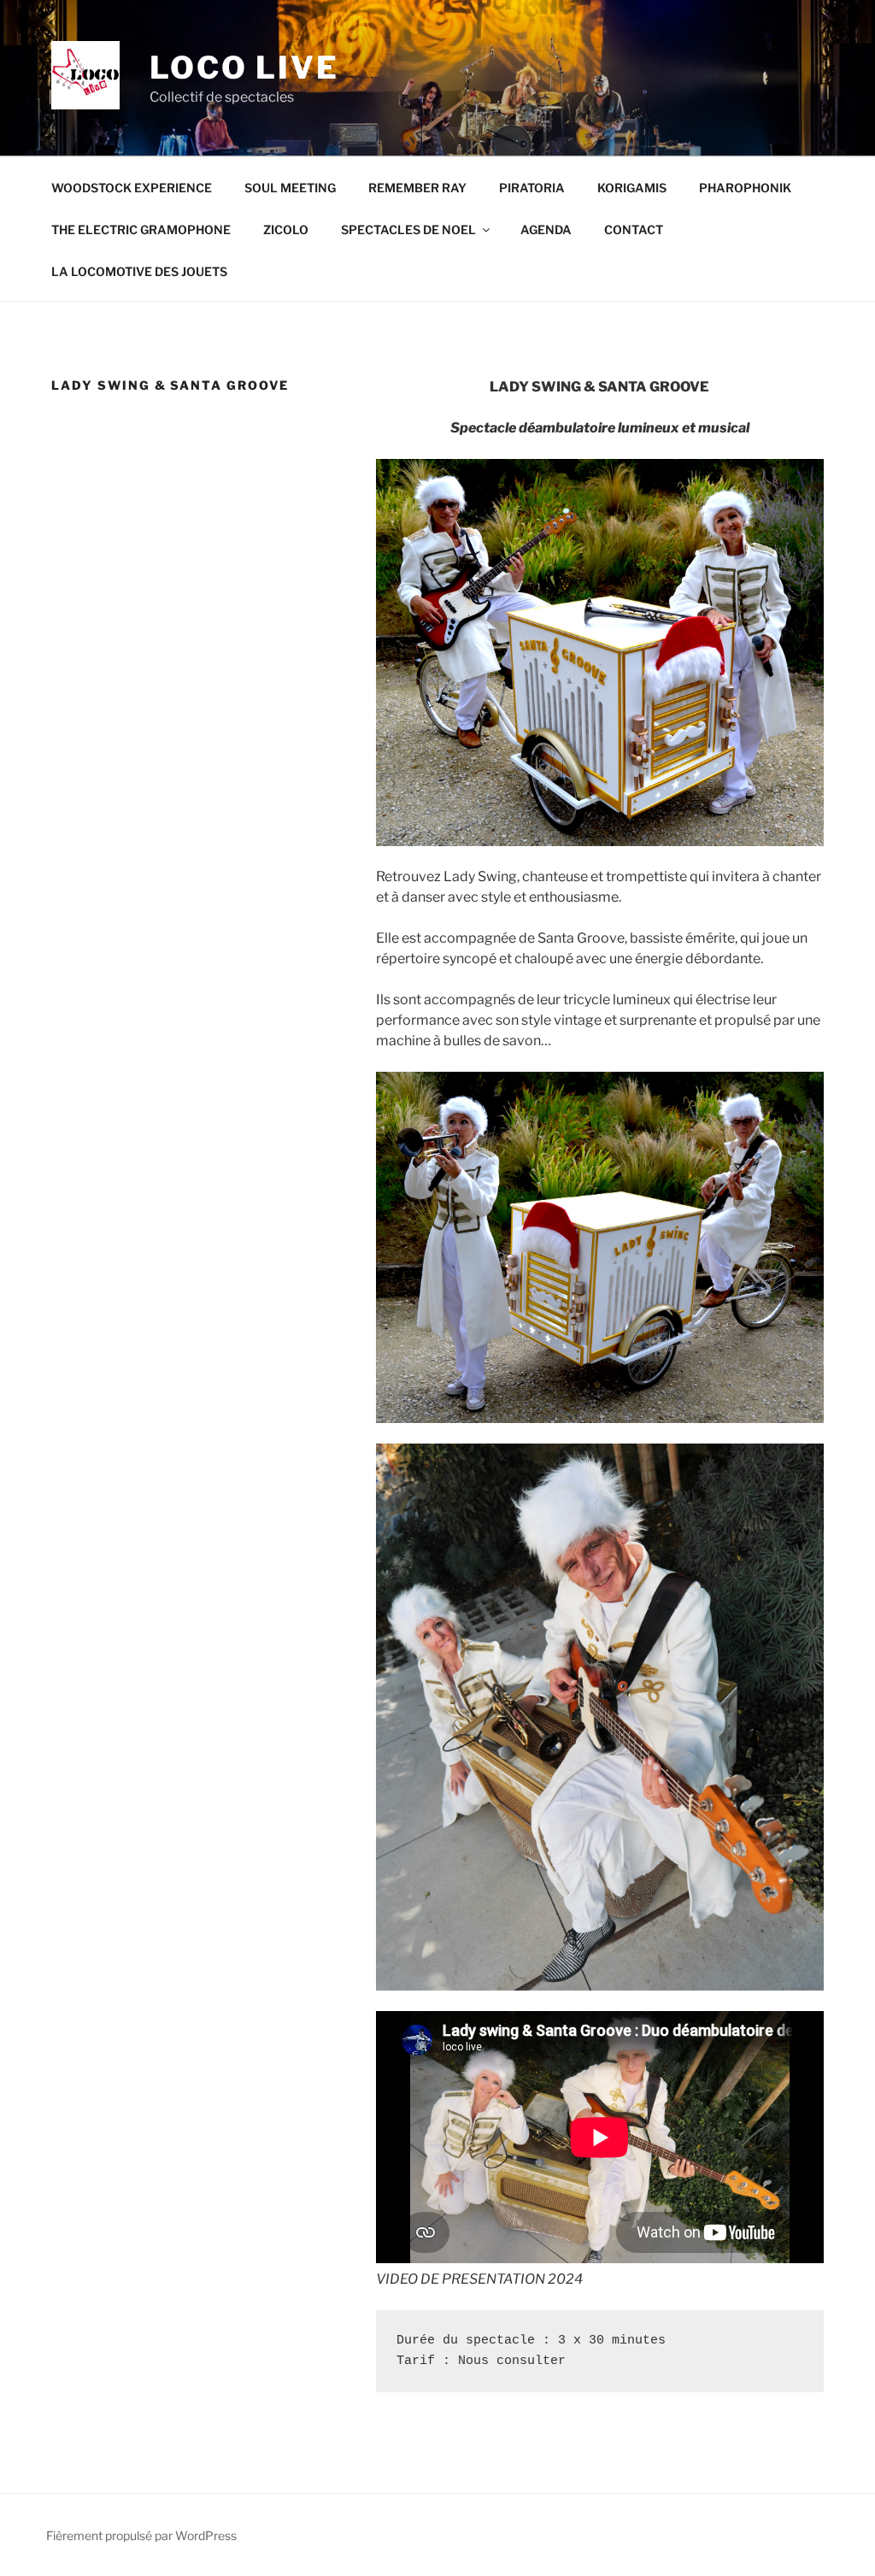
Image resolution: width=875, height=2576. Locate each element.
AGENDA (546, 229)
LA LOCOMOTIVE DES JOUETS (139, 271)
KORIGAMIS (632, 188)
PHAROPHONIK (745, 188)
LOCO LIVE (244, 68)
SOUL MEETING (290, 188)
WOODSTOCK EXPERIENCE (132, 188)
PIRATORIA (532, 188)
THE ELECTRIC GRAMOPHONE (141, 229)
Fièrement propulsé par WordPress (141, 2535)
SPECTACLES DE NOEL (408, 229)
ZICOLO (286, 229)
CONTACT (634, 229)
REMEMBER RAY (417, 188)
